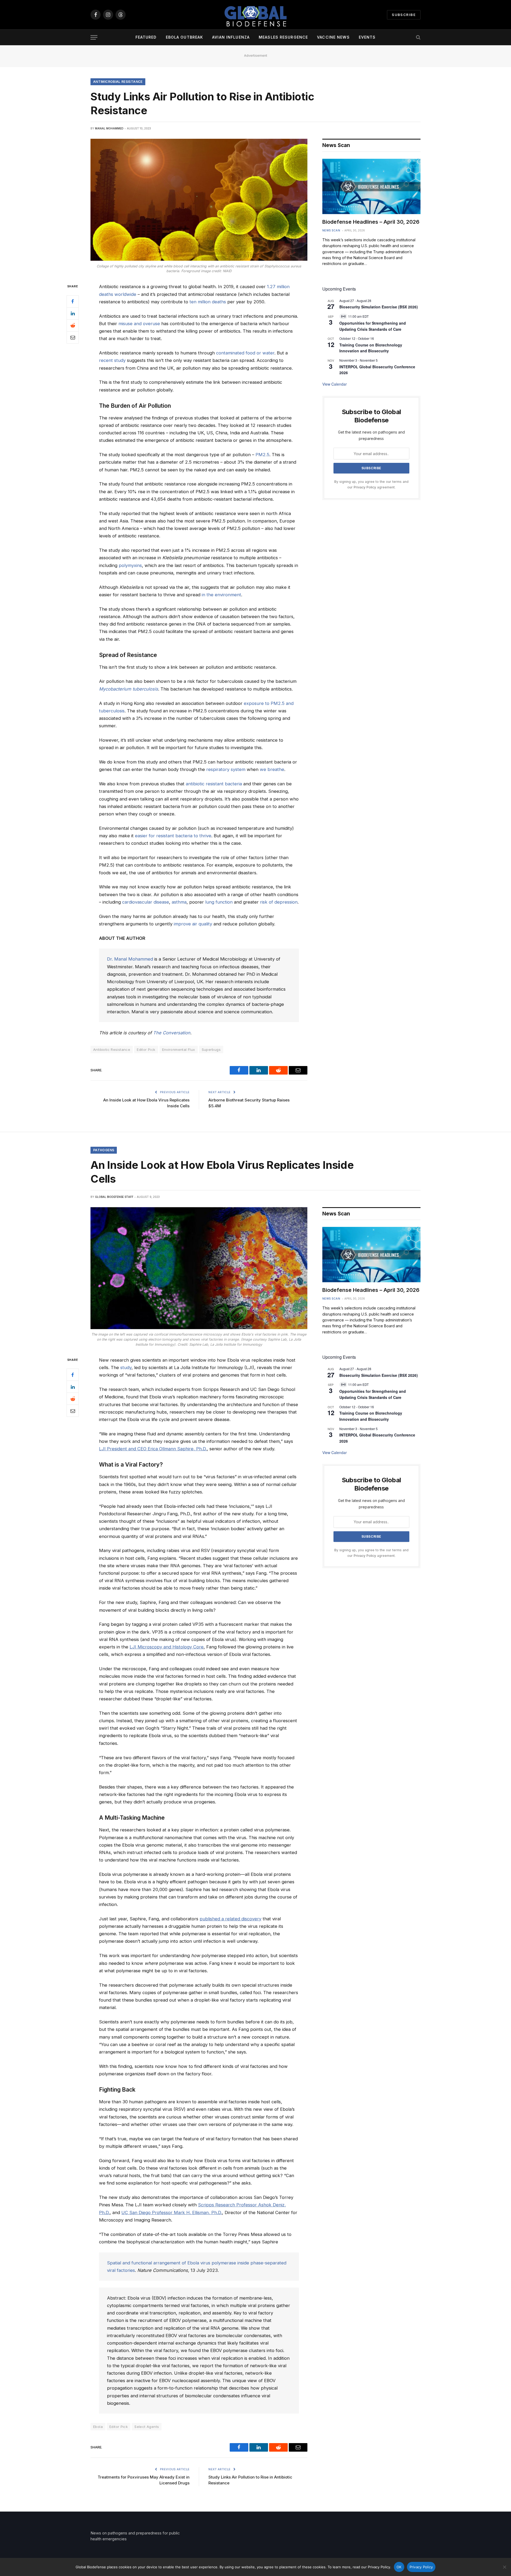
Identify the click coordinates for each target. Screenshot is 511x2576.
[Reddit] (73, 325)
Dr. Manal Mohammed (130, 959)
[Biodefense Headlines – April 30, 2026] (371, 186)
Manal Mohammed (109, 128)
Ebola (98, 2427)
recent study (112, 360)
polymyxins (130, 565)
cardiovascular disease (146, 902)
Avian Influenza (231, 37)
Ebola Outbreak (185, 37)
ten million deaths (208, 302)
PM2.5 (262, 455)
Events (367, 37)
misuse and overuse (139, 324)
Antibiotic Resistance (112, 1050)
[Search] (418, 37)
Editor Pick (146, 1050)
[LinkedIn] (73, 313)
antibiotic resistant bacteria (214, 784)
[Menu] (94, 37)
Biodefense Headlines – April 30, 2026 (371, 222)
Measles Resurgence (283, 37)
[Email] (73, 337)
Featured (146, 37)
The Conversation (172, 1033)
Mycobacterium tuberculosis (129, 689)
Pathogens (104, 1150)
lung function (219, 902)
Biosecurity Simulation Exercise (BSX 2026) (379, 307)
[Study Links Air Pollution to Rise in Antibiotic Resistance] (199, 200)
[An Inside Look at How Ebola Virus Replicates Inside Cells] (199, 1268)
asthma (179, 902)
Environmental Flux (179, 1050)
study (126, 1367)
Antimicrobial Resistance (118, 82)
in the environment (221, 595)
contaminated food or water (245, 353)
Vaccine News (333, 37)
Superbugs (211, 1050)
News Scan (331, 230)
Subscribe (404, 15)
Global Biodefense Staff (114, 1197)
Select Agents (147, 2427)
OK (399, 2567)
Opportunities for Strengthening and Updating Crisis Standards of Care (373, 1394)
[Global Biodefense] (255, 15)
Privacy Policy (365, 487)
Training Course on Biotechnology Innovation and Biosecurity (371, 348)
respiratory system (226, 769)
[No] (504, 2567)
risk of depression (279, 902)
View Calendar (335, 384)
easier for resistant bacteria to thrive (173, 836)
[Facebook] (73, 301)
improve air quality (193, 924)
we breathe (272, 769)
